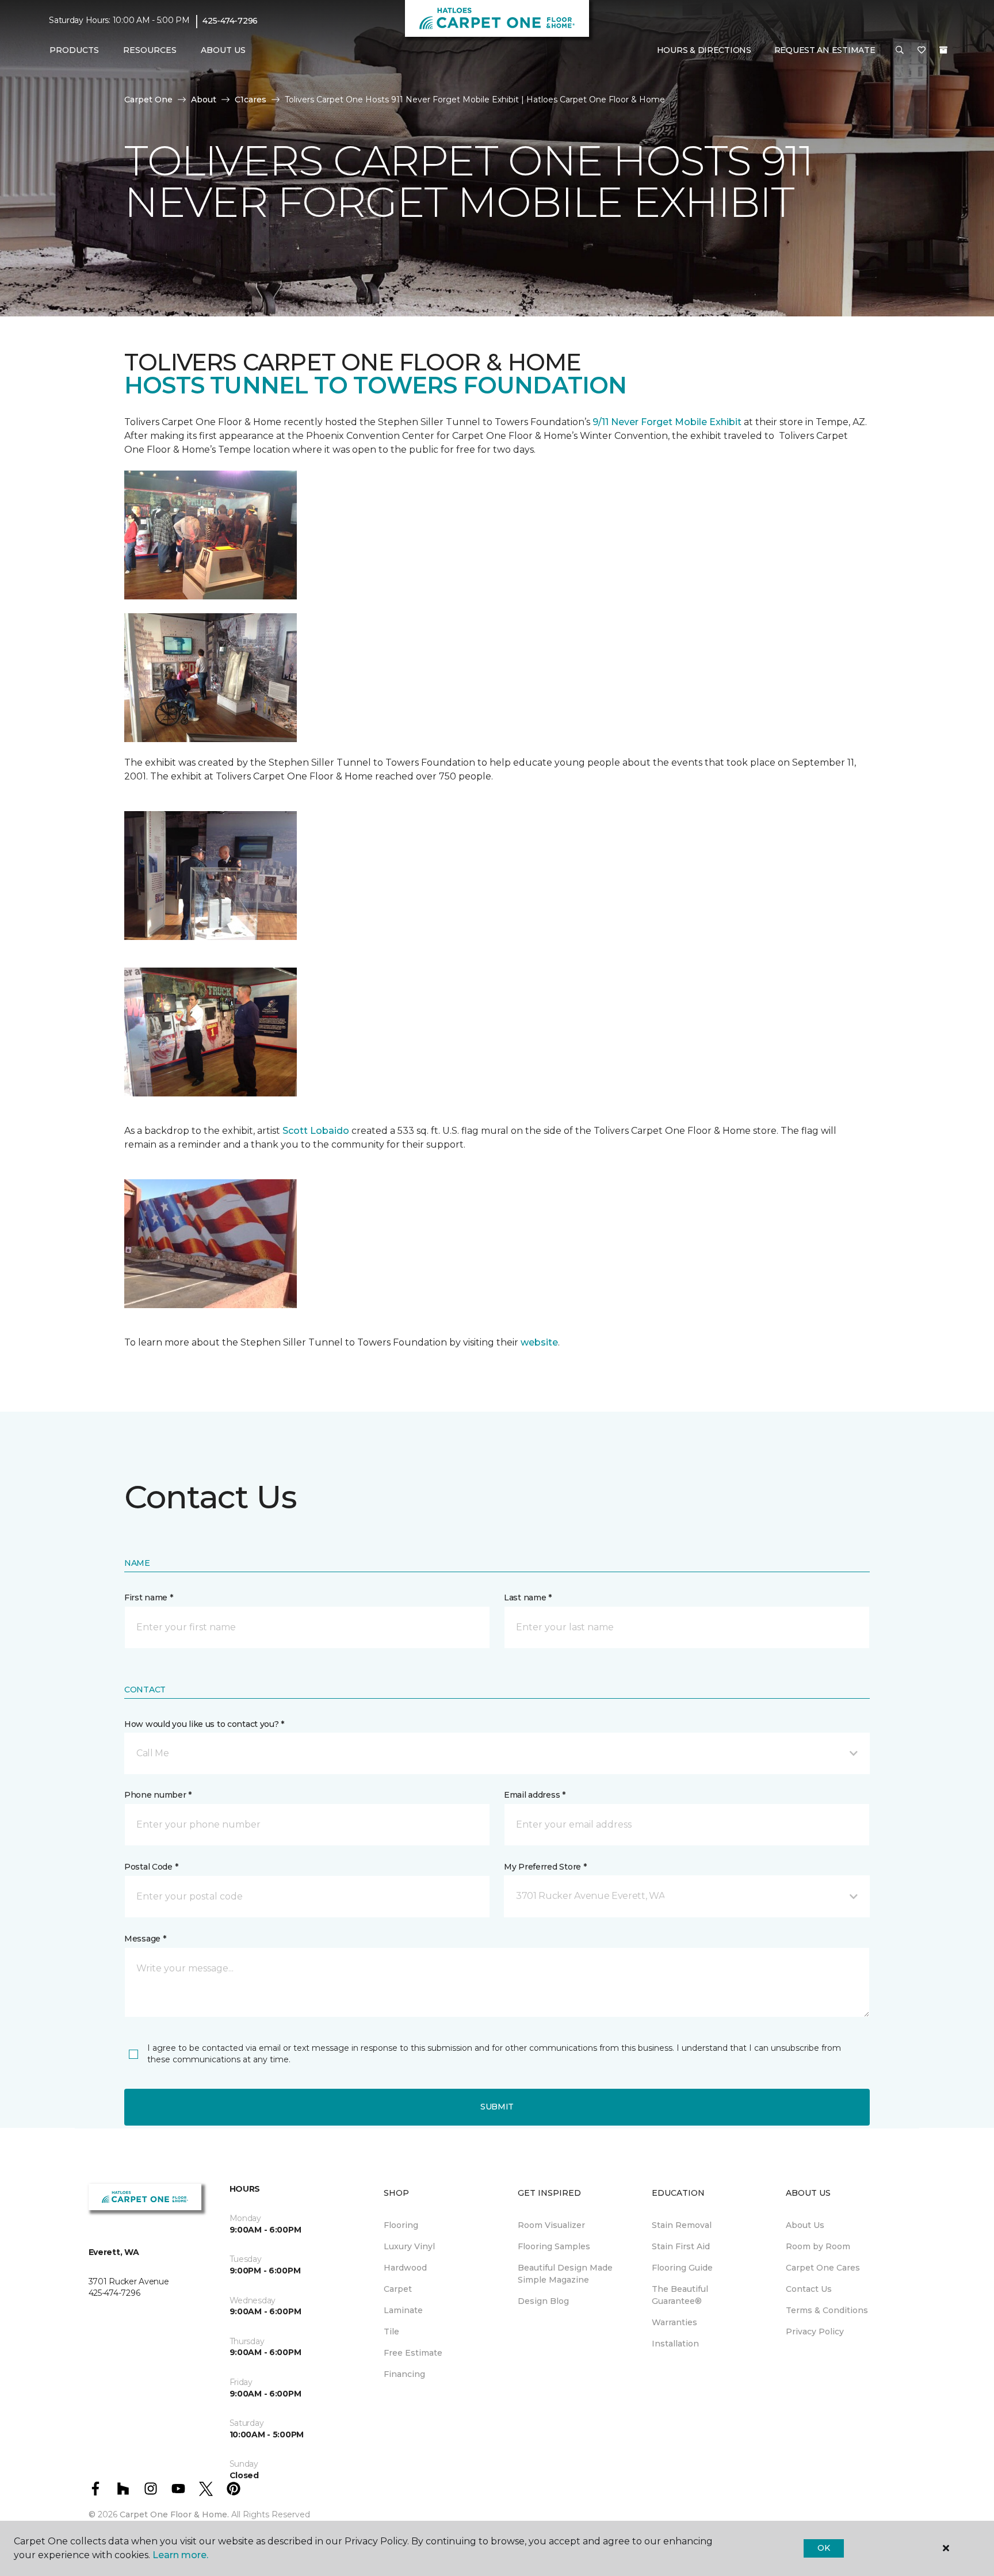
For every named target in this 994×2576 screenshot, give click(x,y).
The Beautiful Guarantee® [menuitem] (680, 2295)
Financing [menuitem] (404, 2374)
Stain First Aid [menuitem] (681, 2246)
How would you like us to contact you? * (204, 1724)
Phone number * (158, 1795)
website (539, 1342)
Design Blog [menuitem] (543, 2301)
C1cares (251, 100)
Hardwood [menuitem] (405, 2268)
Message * (145, 1939)
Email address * (535, 1795)
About (204, 100)
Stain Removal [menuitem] (682, 2225)
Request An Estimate (825, 50)
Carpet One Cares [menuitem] (823, 2268)
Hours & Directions (704, 50)
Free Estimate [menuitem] (413, 2353)
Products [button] (74, 50)
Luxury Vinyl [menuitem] (409, 2246)
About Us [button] (223, 50)
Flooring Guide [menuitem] (682, 2268)
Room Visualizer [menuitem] (551, 2225)
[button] (900, 51)
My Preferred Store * (545, 1867)
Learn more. (180, 2555)
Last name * (528, 1597)
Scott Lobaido (315, 1131)
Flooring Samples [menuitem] (554, 2246)
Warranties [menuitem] (674, 2322)
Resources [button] (150, 50)
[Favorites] (922, 51)
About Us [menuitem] (805, 2225)
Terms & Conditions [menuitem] (827, 2310)
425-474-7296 (230, 21)
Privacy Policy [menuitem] (815, 2332)
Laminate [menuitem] (403, 2310)
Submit (497, 2107)
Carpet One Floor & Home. (174, 2514)
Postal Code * (151, 1867)
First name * (149, 1597)
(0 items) (943, 50)
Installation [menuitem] (675, 2344)
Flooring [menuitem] (401, 2225)
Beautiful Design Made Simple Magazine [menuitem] (565, 2274)
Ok (823, 2548)
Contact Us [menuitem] (809, 2289)
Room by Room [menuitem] (818, 2246)
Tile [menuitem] (391, 2332)
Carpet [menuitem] (398, 2289)
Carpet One (148, 100)
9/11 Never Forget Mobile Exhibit (667, 422)
